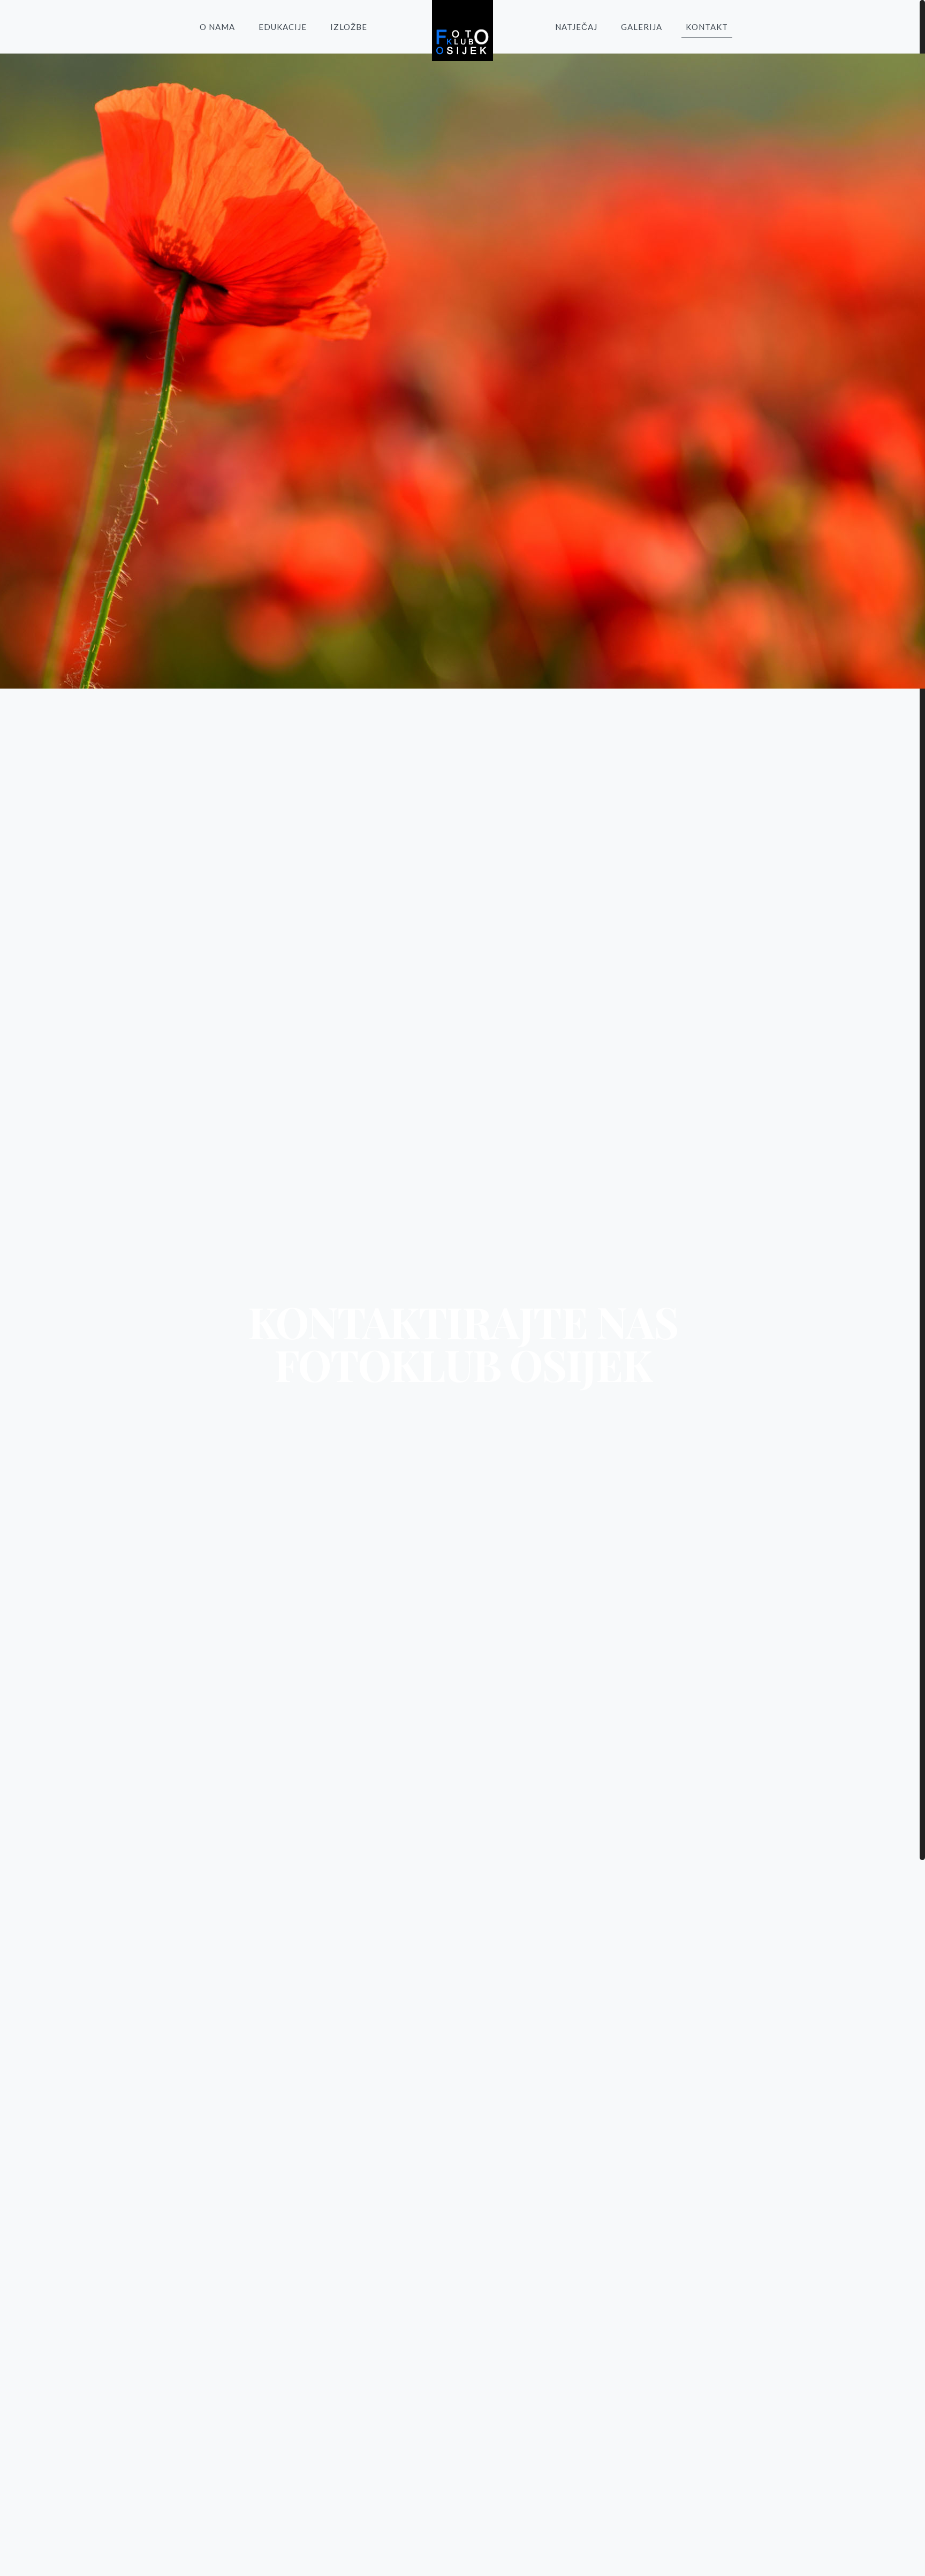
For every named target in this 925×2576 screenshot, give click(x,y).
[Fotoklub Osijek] (462, 31)
